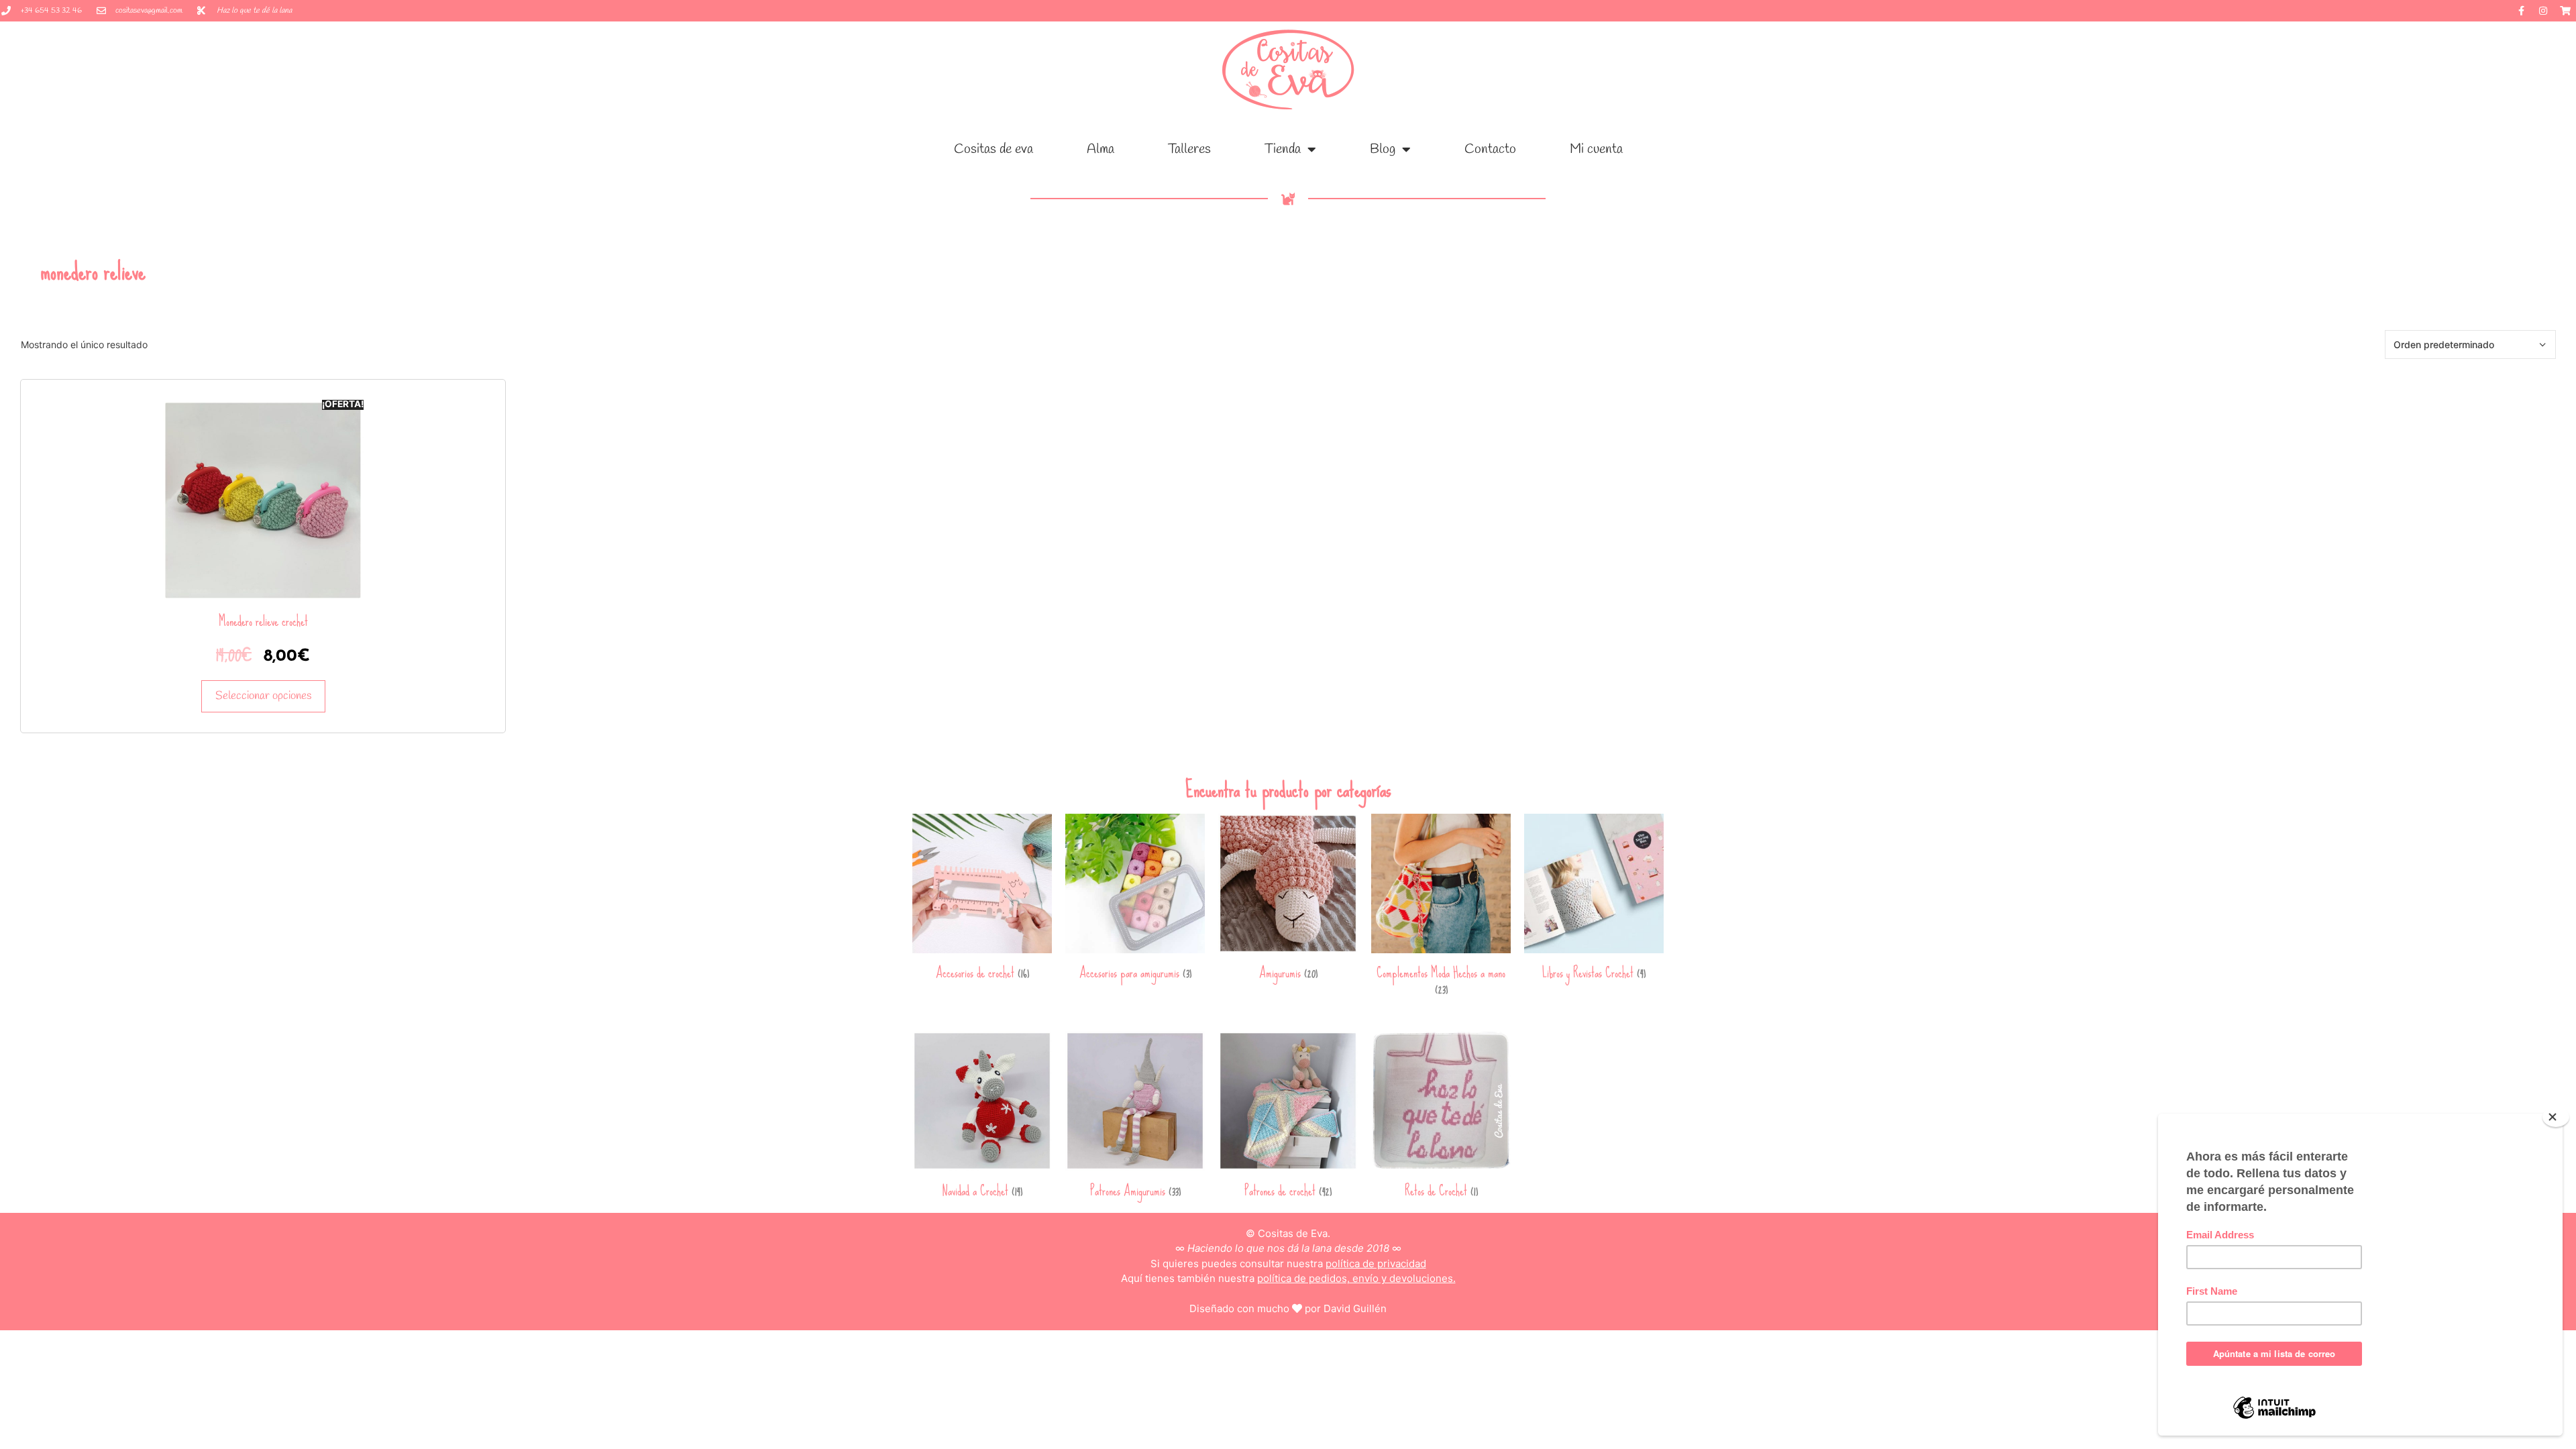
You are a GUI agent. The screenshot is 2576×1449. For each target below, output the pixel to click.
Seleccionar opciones (263, 696)
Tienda (1283, 149)
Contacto (1490, 149)
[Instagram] (2543, 11)
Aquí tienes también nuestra (1288, 1278)
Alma (1101, 149)
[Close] (2556, 1117)
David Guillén (1355, 1308)
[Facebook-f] (2521, 11)
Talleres (1189, 149)
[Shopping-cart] (2565, 11)
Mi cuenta (1596, 149)
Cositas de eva (994, 149)
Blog (1383, 149)
